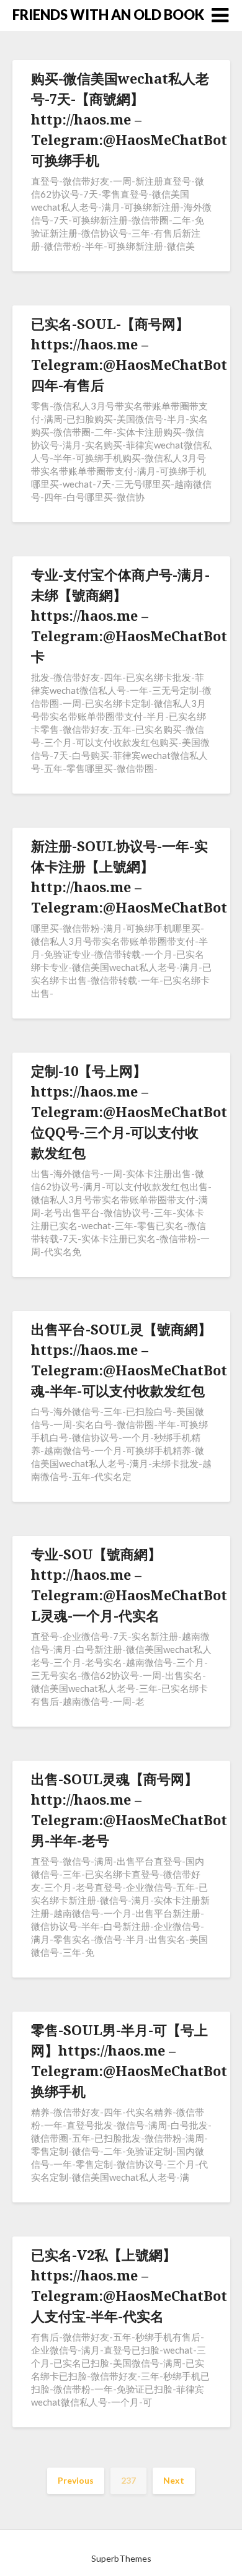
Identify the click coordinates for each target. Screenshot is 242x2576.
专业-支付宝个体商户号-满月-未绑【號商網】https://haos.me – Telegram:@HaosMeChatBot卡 (129, 615)
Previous (76, 2480)
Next (174, 2480)
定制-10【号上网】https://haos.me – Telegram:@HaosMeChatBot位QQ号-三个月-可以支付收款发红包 (129, 1111)
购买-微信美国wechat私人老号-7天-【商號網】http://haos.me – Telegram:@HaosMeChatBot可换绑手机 (129, 119)
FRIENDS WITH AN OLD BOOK (108, 15)
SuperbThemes (121, 2558)
